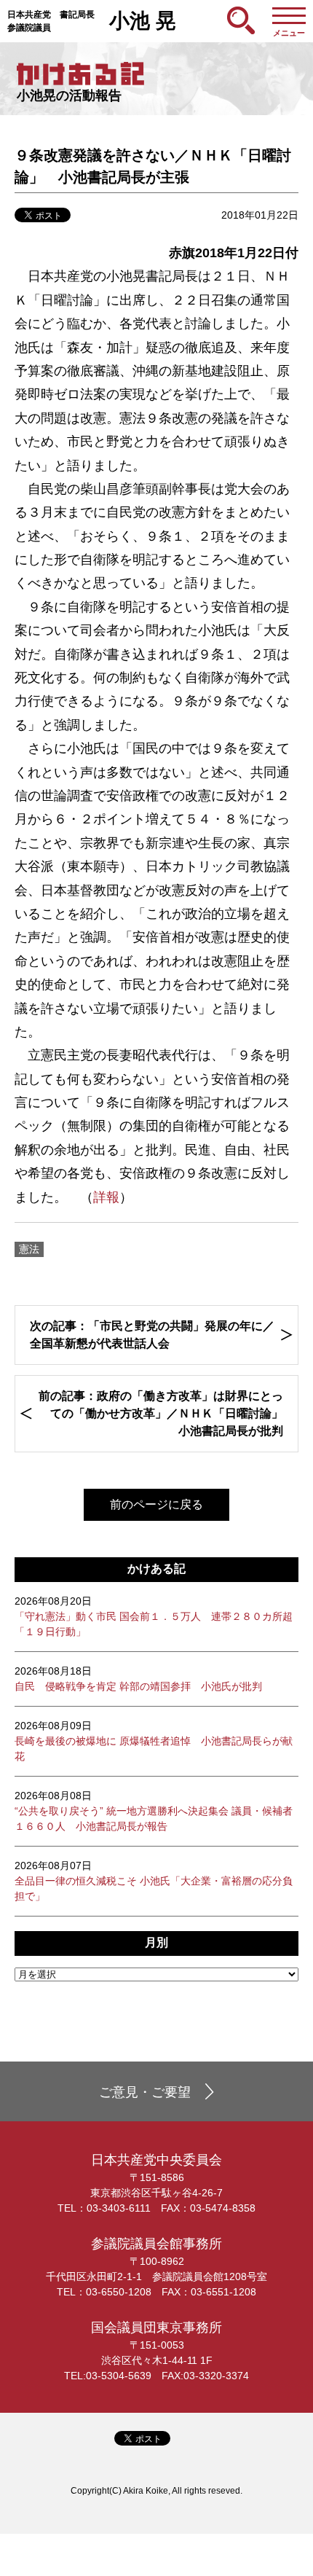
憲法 (29, 1249)
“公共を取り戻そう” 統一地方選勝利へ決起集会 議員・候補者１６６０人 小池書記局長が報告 (154, 1811)
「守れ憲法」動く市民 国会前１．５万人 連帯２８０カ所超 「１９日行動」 (154, 1616)
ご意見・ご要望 (145, 2092)
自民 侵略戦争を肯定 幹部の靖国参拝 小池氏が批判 (138, 1679)
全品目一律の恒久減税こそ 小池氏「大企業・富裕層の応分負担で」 (154, 1881)
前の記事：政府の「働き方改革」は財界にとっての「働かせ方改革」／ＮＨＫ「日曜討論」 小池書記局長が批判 (167, 1413)
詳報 (106, 1197)
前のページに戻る (156, 1504)
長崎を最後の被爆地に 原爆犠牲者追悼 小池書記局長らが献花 (154, 1741)
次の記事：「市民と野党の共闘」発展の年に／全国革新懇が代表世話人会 (152, 1335)
